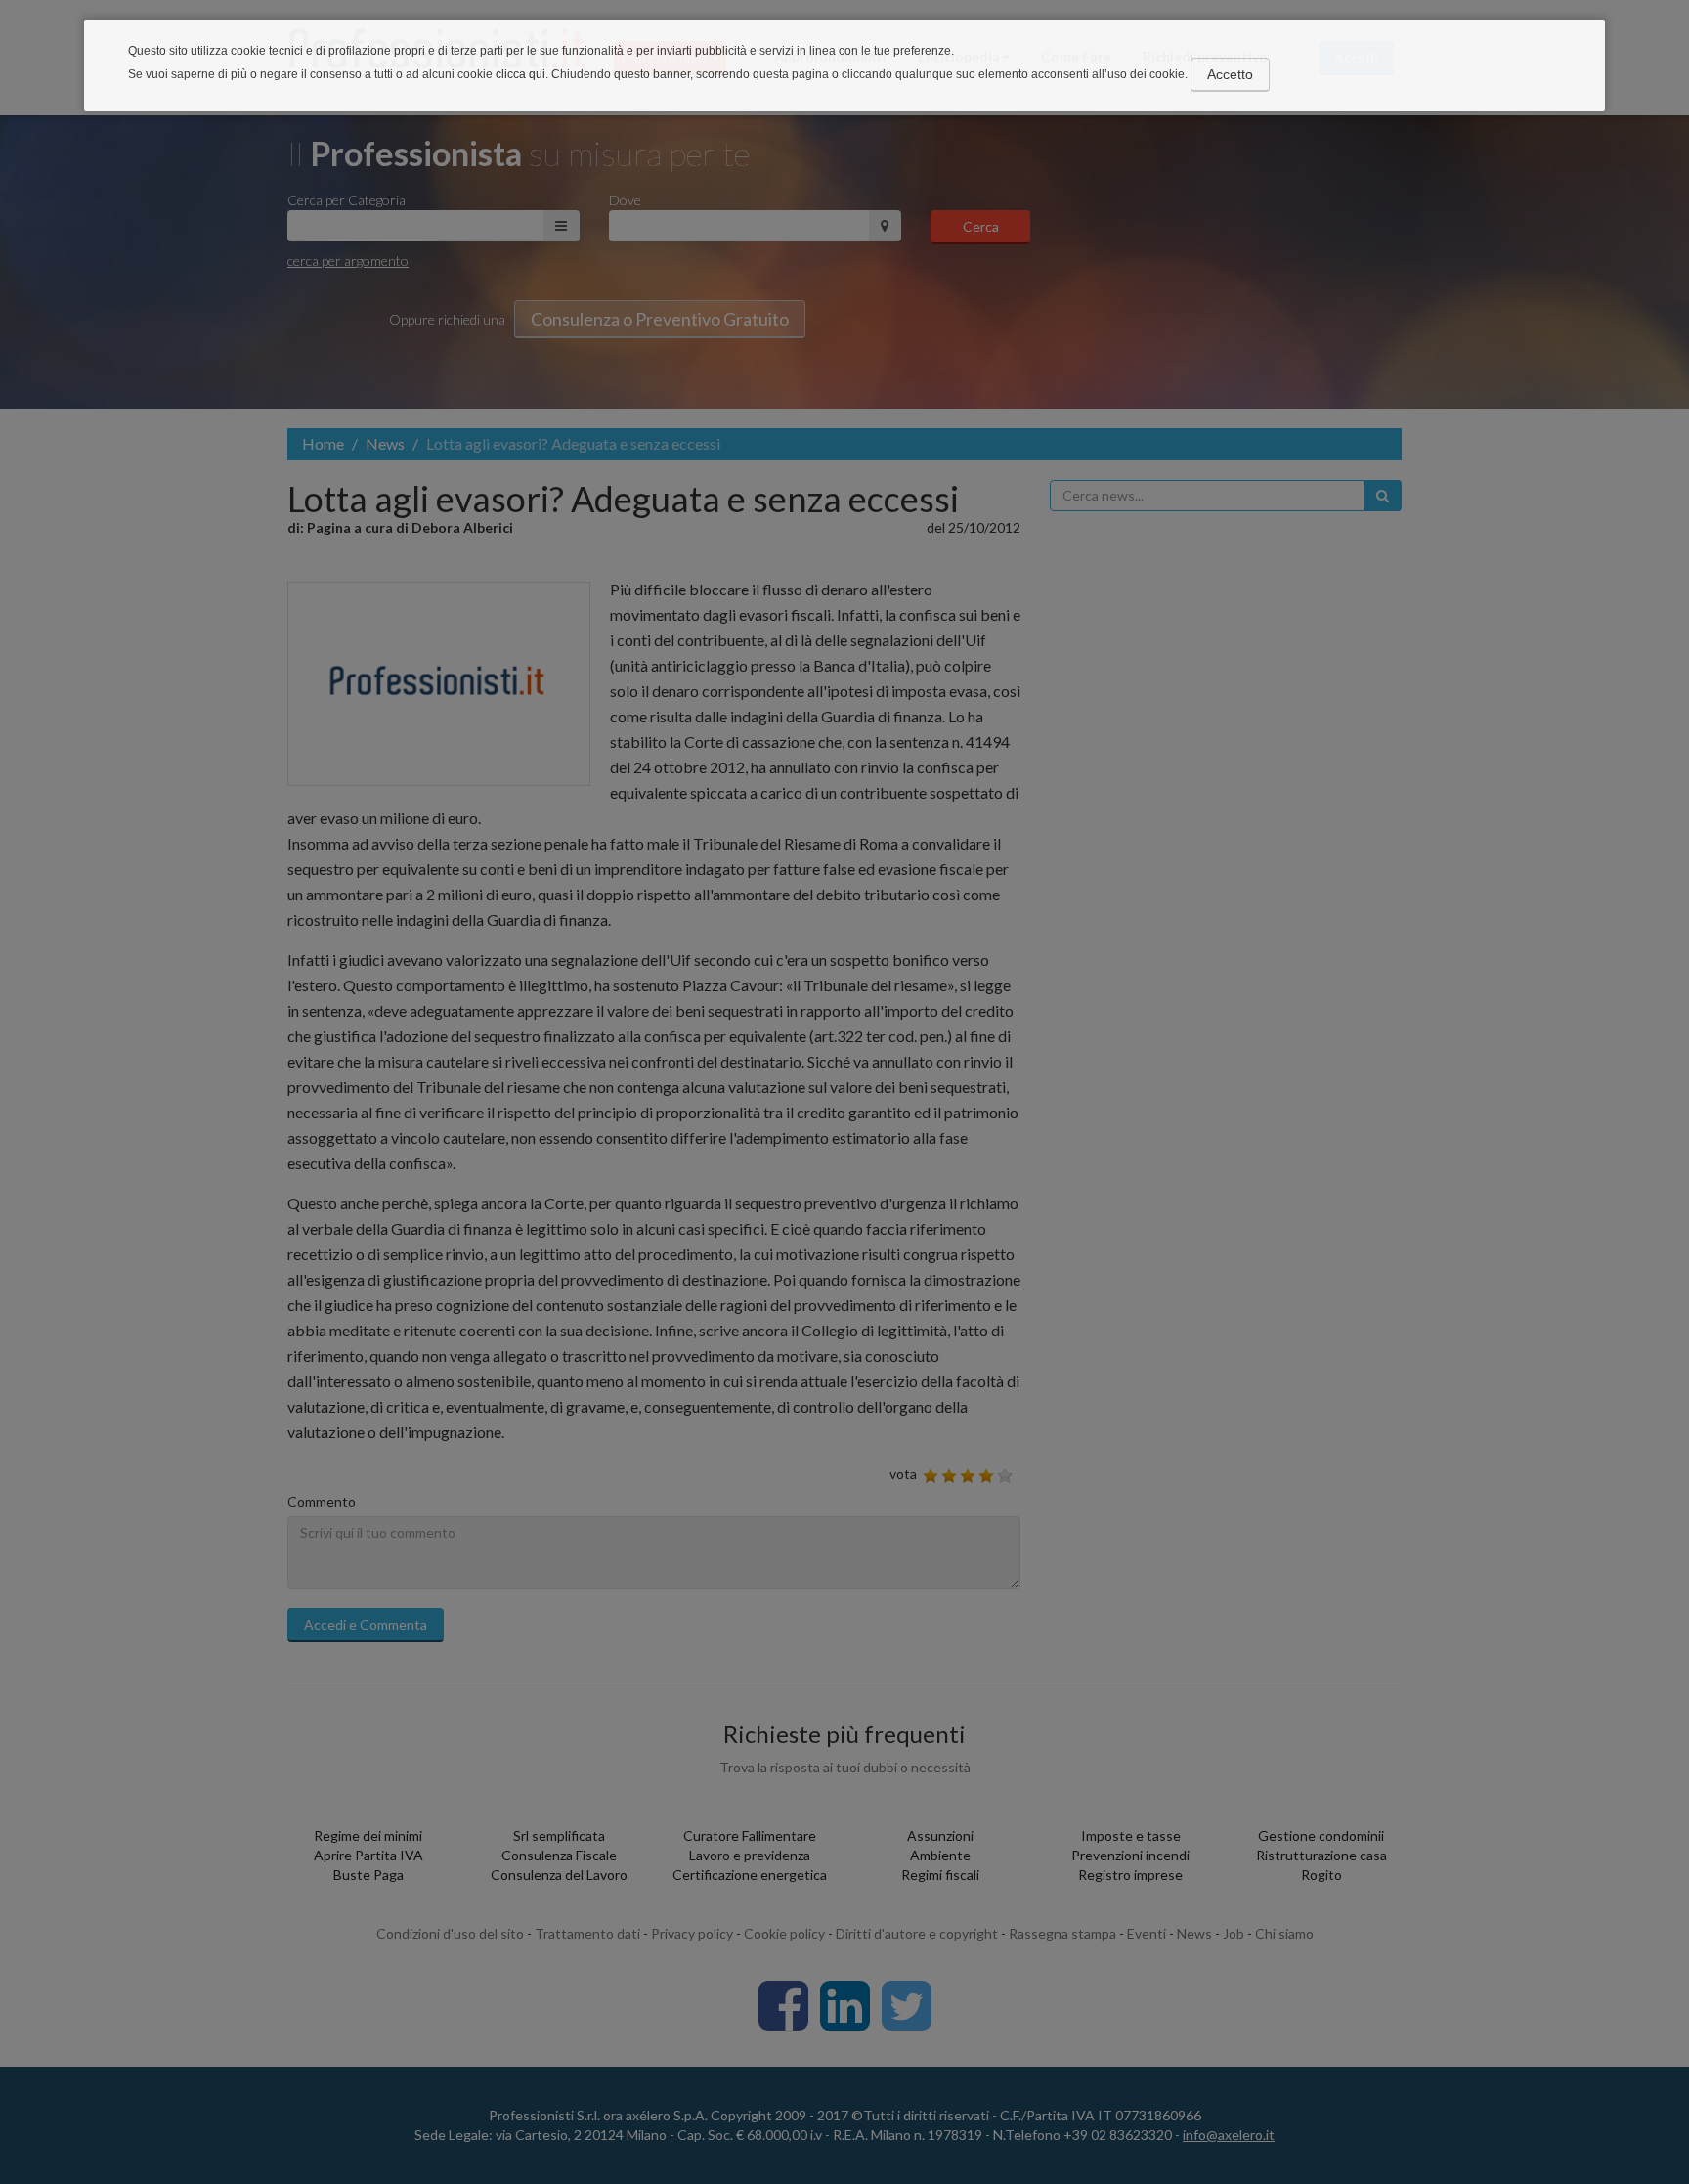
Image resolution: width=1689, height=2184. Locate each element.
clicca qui (520, 74)
